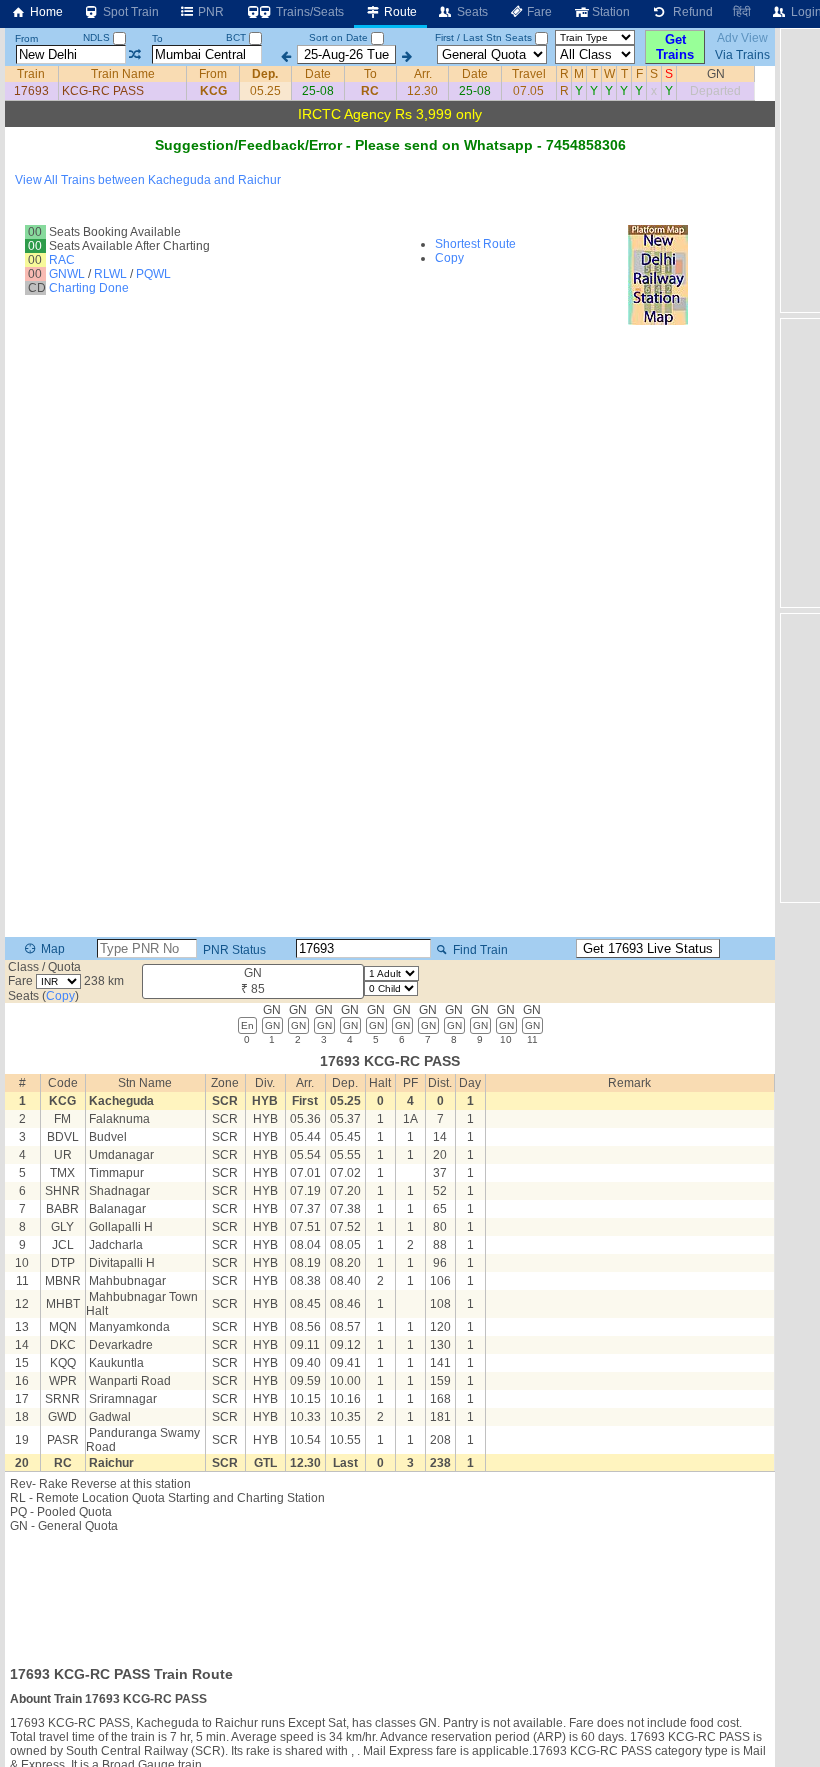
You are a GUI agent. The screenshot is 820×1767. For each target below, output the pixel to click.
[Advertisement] (390, 1593)
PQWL (153, 274)
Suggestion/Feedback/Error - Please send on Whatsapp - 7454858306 (390, 145)
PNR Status (233, 950)
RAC (62, 260)
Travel (529, 74)
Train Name (123, 74)
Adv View (742, 38)
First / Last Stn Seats (483, 37)
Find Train (479, 950)
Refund (690, 12)
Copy (449, 258)
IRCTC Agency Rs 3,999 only (390, 114)
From (26, 38)
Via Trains (742, 55)
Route (399, 12)
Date (318, 74)
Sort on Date (338, 37)
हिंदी (742, 12)
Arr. (423, 74)
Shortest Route (475, 244)
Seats (471, 12)
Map (51, 949)
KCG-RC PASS (103, 91)
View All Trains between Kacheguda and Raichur (148, 180)
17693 (31, 91)
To (157, 38)
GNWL (67, 274)
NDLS (98, 37)
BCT (237, 37)
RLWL (110, 274)
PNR (209, 12)
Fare (538, 12)
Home (45, 12)
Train (31, 74)
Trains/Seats (308, 12)
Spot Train (129, 12)
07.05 (528, 91)
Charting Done (89, 288)
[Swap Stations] (134, 55)
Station (609, 12)
